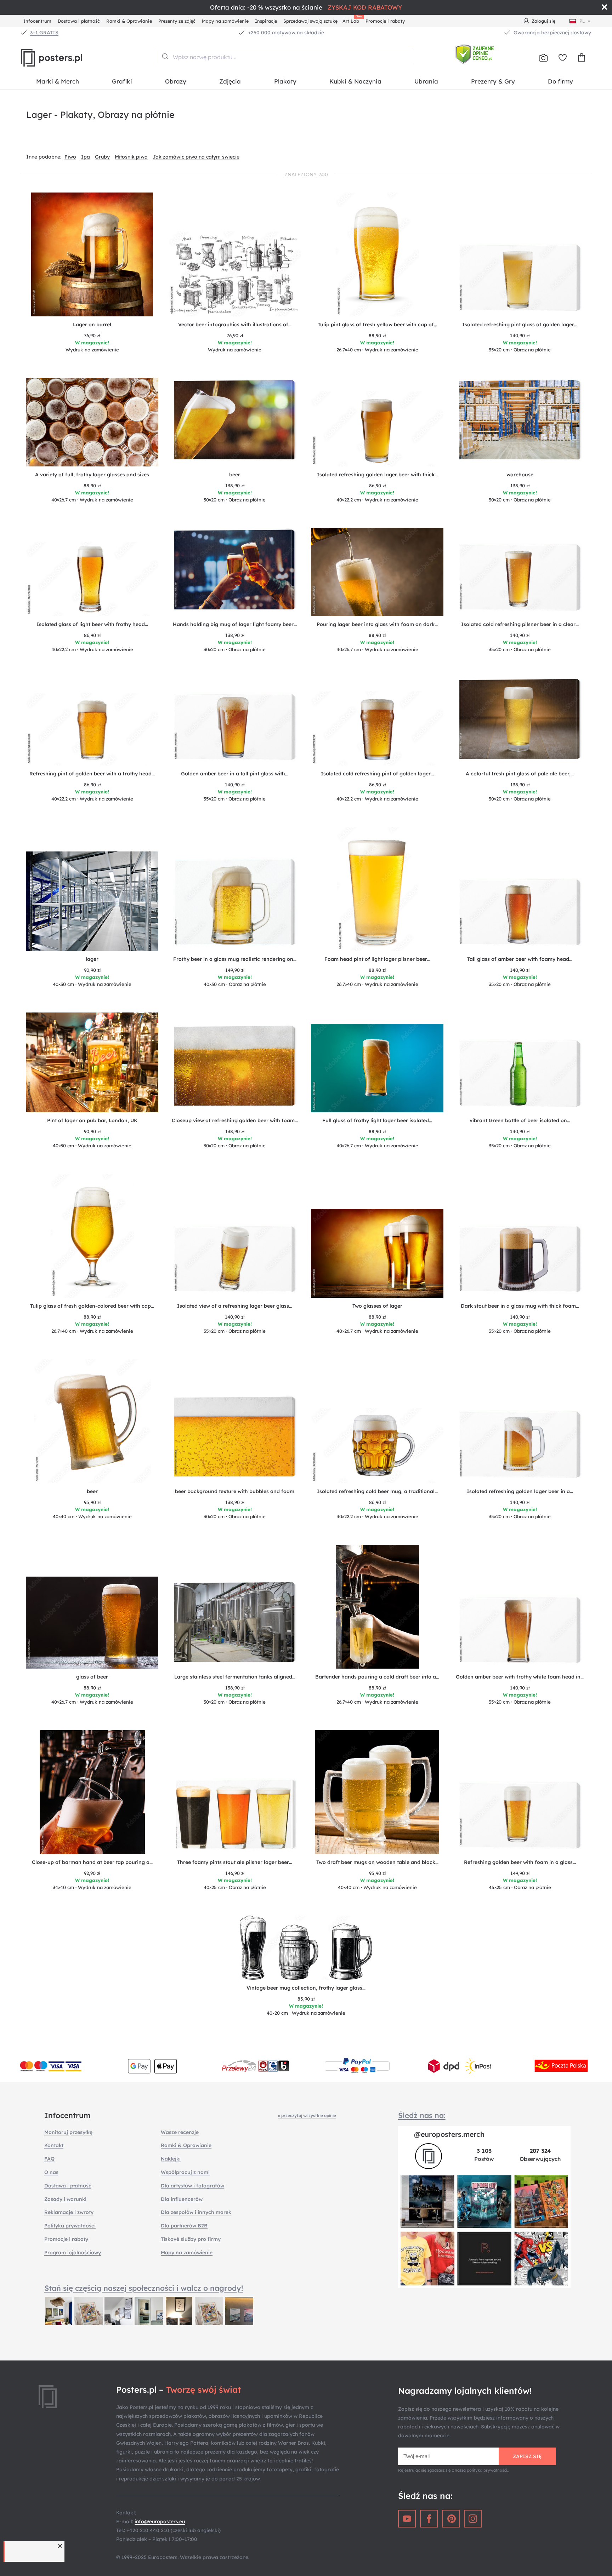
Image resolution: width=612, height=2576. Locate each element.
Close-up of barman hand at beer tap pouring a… (92, 1862)
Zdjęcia (230, 81)
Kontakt (54, 2145)
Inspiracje (266, 21)
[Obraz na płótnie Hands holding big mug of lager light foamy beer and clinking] (235, 572)
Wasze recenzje (180, 2132)
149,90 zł (235, 970)
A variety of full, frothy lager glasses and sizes (92, 475)
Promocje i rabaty (385, 21)
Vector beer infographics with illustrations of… (235, 325)
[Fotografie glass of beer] (92, 1623)
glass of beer (92, 1677)
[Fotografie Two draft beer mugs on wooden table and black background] (377, 1792)
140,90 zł (520, 335)
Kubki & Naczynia (355, 81)
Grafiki (122, 81)
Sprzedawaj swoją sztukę (310, 21)
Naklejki (171, 2159)
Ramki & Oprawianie (129, 21)
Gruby (102, 157)
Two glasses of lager (377, 1306)
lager (92, 959)
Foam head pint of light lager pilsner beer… (377, 959)
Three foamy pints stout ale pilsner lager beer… (235, 1862)
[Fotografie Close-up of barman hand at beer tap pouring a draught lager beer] (92, 1792)
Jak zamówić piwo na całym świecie (196, 157)
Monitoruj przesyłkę (68, 2132)
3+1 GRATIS (44, 33)
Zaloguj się (543, 21)
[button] (61, 2546)
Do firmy (560, 81)
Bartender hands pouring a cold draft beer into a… (377, 1677)
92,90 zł (92, 1873)
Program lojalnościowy (73, 2253)
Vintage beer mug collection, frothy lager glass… (306, 1988)
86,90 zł (377, 486)
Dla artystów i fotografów (192, 2186)
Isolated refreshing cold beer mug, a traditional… (377, 1491)
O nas (51, 2172)
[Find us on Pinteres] (451, 2519)
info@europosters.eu (160, 2522)
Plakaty (285, 81)
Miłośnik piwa (131, 157)
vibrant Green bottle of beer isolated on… (520, 1120)
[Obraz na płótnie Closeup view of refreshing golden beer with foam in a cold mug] (235, 1068)
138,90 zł (235, 486)
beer (235, 475)
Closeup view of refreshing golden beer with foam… (235, 1120)
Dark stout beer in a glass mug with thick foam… (520, 1306)
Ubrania (426, 81)
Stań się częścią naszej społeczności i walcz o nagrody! (144, 2288)
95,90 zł (92, 1502)
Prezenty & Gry (493, 81)
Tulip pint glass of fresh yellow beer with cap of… (377, 325)
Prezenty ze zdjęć (177, 21)
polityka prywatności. (488, 2470)
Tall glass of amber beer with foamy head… (520, 959)
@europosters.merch (449, 2134)
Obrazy (176, 81)
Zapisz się (527, 2456)
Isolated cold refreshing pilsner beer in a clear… (520, 624)
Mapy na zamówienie (225, 21)
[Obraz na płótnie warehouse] (520, 423)
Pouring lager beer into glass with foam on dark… (377, 624)
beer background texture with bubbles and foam (235, 1491)
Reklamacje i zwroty (69, 2212)
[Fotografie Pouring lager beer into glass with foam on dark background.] (377, 572)
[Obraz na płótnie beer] (235, 423)
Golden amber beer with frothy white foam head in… (520, 1677)
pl (582, 21)
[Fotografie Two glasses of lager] (377, 1253)
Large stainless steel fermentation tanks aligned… (235, 1677)
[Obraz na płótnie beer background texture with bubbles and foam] (235, 1439)
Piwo (70, 157)
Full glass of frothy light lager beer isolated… (377, 1120)
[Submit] (165, 56)
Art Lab (352, 20)
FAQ (49, 2159)
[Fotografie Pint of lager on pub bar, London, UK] (92, 1062)
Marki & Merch (58, 81)
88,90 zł (377, 335)
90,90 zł (92, 970)
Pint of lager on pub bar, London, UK (92, 1120)
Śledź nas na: (422, 2115)
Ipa (86, 157)
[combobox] (284, 57)
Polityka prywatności (70, 2226)
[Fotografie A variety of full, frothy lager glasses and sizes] (92, 422)
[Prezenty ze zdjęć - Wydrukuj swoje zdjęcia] (543, 58)
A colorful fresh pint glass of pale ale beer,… (520, 774)
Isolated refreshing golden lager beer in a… (520, 1491)
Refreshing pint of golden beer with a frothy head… (92, 774)
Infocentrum (37, 21)
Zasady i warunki (65, 2199)
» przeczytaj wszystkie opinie (307, 2115)
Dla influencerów (182, 2199)
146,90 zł (235, 1873)
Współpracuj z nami (185, 2172)
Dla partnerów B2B (184, 2226)
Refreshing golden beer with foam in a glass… (520, 1862)
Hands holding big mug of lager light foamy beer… (235, 624)
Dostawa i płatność (79, 21)
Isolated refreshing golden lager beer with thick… (377, 475)
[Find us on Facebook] (429, 2519)
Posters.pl (69, 58)
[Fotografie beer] (92, 1421)
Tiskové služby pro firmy (191, 2239)
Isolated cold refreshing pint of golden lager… (377, 774)
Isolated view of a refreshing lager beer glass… (235, 1306)
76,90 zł (92, 335)
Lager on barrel (92, 325)
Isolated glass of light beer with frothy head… (92, 624)
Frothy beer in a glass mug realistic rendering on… (235, 959)
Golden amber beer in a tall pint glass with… (235, 774)
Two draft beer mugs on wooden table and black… (377, 1862)
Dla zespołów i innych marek (196, 2212)
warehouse (520, 475)
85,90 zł (306, 1999)
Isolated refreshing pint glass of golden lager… (520, 325)
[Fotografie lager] (92, 901)
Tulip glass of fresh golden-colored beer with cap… (92, 1306)
